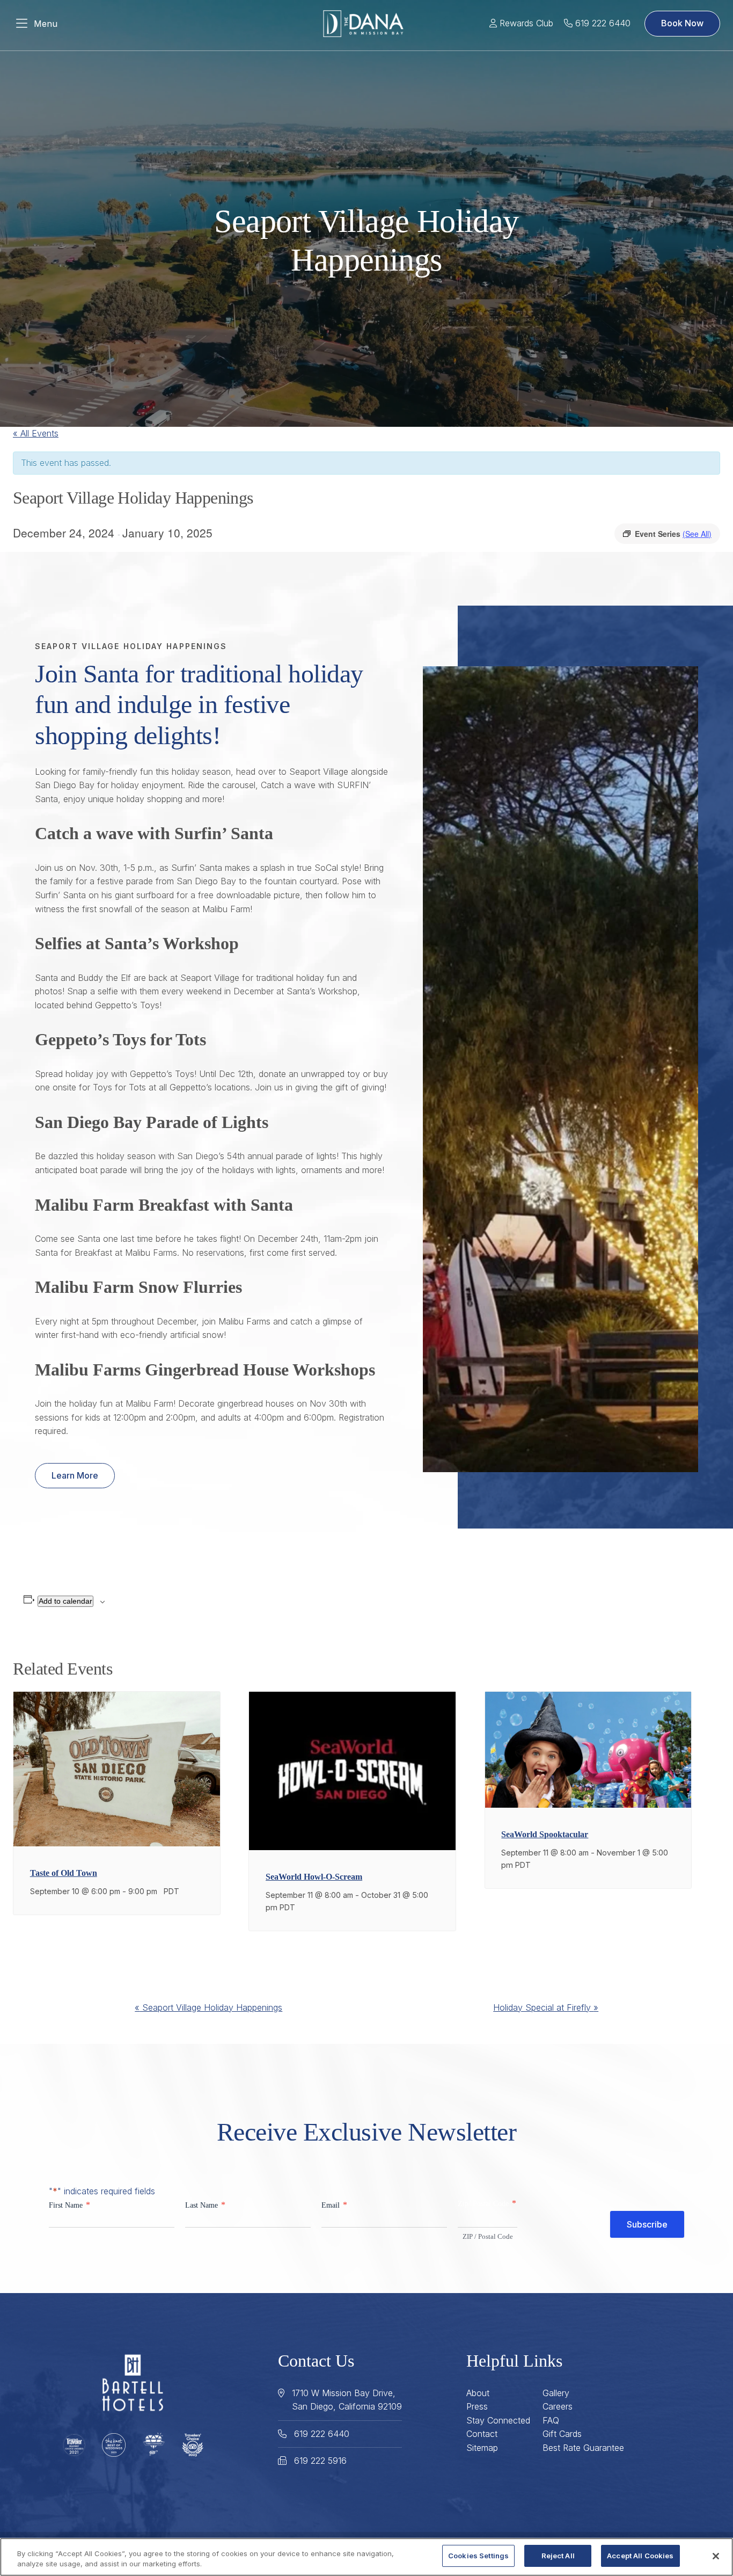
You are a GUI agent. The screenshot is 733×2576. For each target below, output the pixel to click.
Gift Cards (562, 2434)
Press (477, 2406)
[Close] (716, 2556)
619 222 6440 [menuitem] (602, 23)
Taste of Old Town (64, 1873)
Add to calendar (65, 1601)
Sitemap (482, 2448)
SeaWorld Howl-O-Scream (314, 1877)
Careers (558, 2406)
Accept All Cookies (640, 2556)
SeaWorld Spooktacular (545, 1834)
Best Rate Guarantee (583, 2448)
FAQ (551, 2420)
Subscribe (647, 2224)
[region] (366, 2557)
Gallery (556, 2393)
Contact (482, 2434)
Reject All (558, 2556)
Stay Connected (498, 2420)
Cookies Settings (478, 2556)
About (478, 2393)
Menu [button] (46, 24)
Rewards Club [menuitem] (525, 23)
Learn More (75, 1475)
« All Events (36, 433)
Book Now (682, 23)
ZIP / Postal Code (488, 2236)
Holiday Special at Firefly (546, 2007)
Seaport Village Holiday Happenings (208, 2007)
